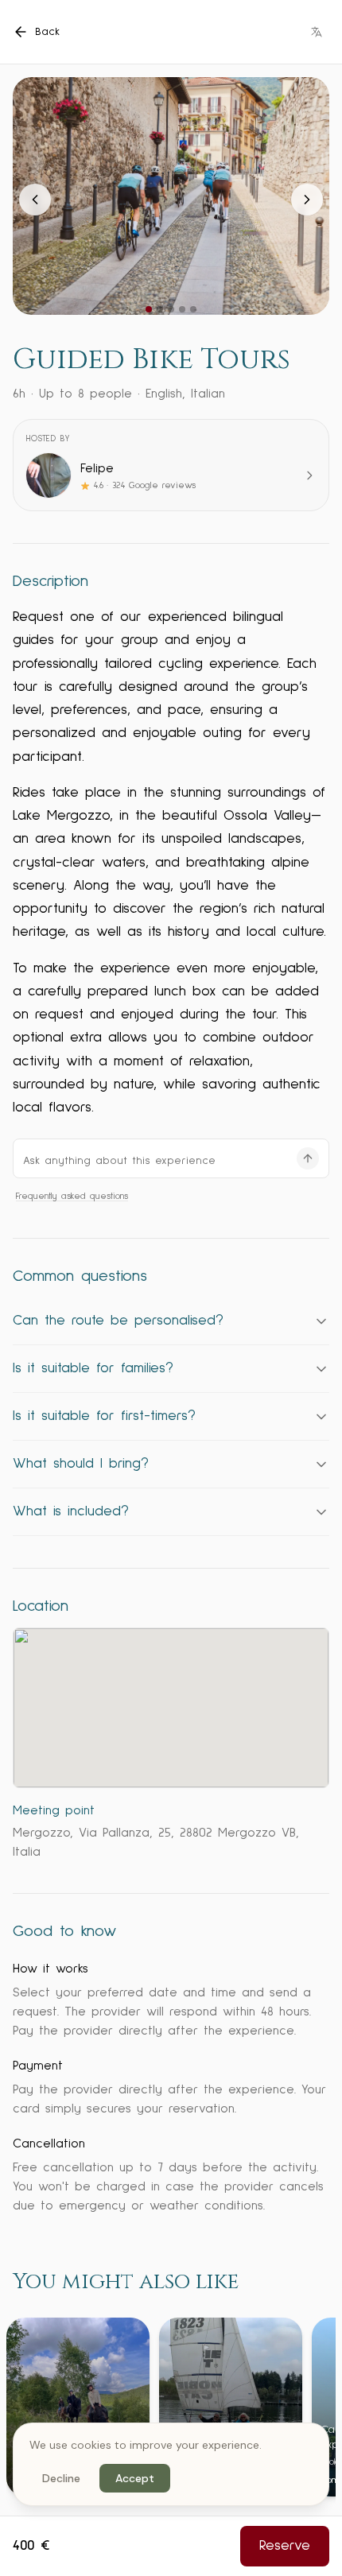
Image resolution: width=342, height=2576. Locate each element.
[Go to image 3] (171, 309)
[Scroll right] (318, 2408)
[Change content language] (317, 32)
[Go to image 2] (160, 309)
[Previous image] (35, 200)
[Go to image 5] (193, 309)
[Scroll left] (24, 2408)
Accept (135, 2478)
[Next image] (307, 200)
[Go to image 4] (182, 309)
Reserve (285, 2546)
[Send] (308, 1158)
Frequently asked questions (72, 1197)
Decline (61, 2478)
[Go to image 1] (149, 309)
